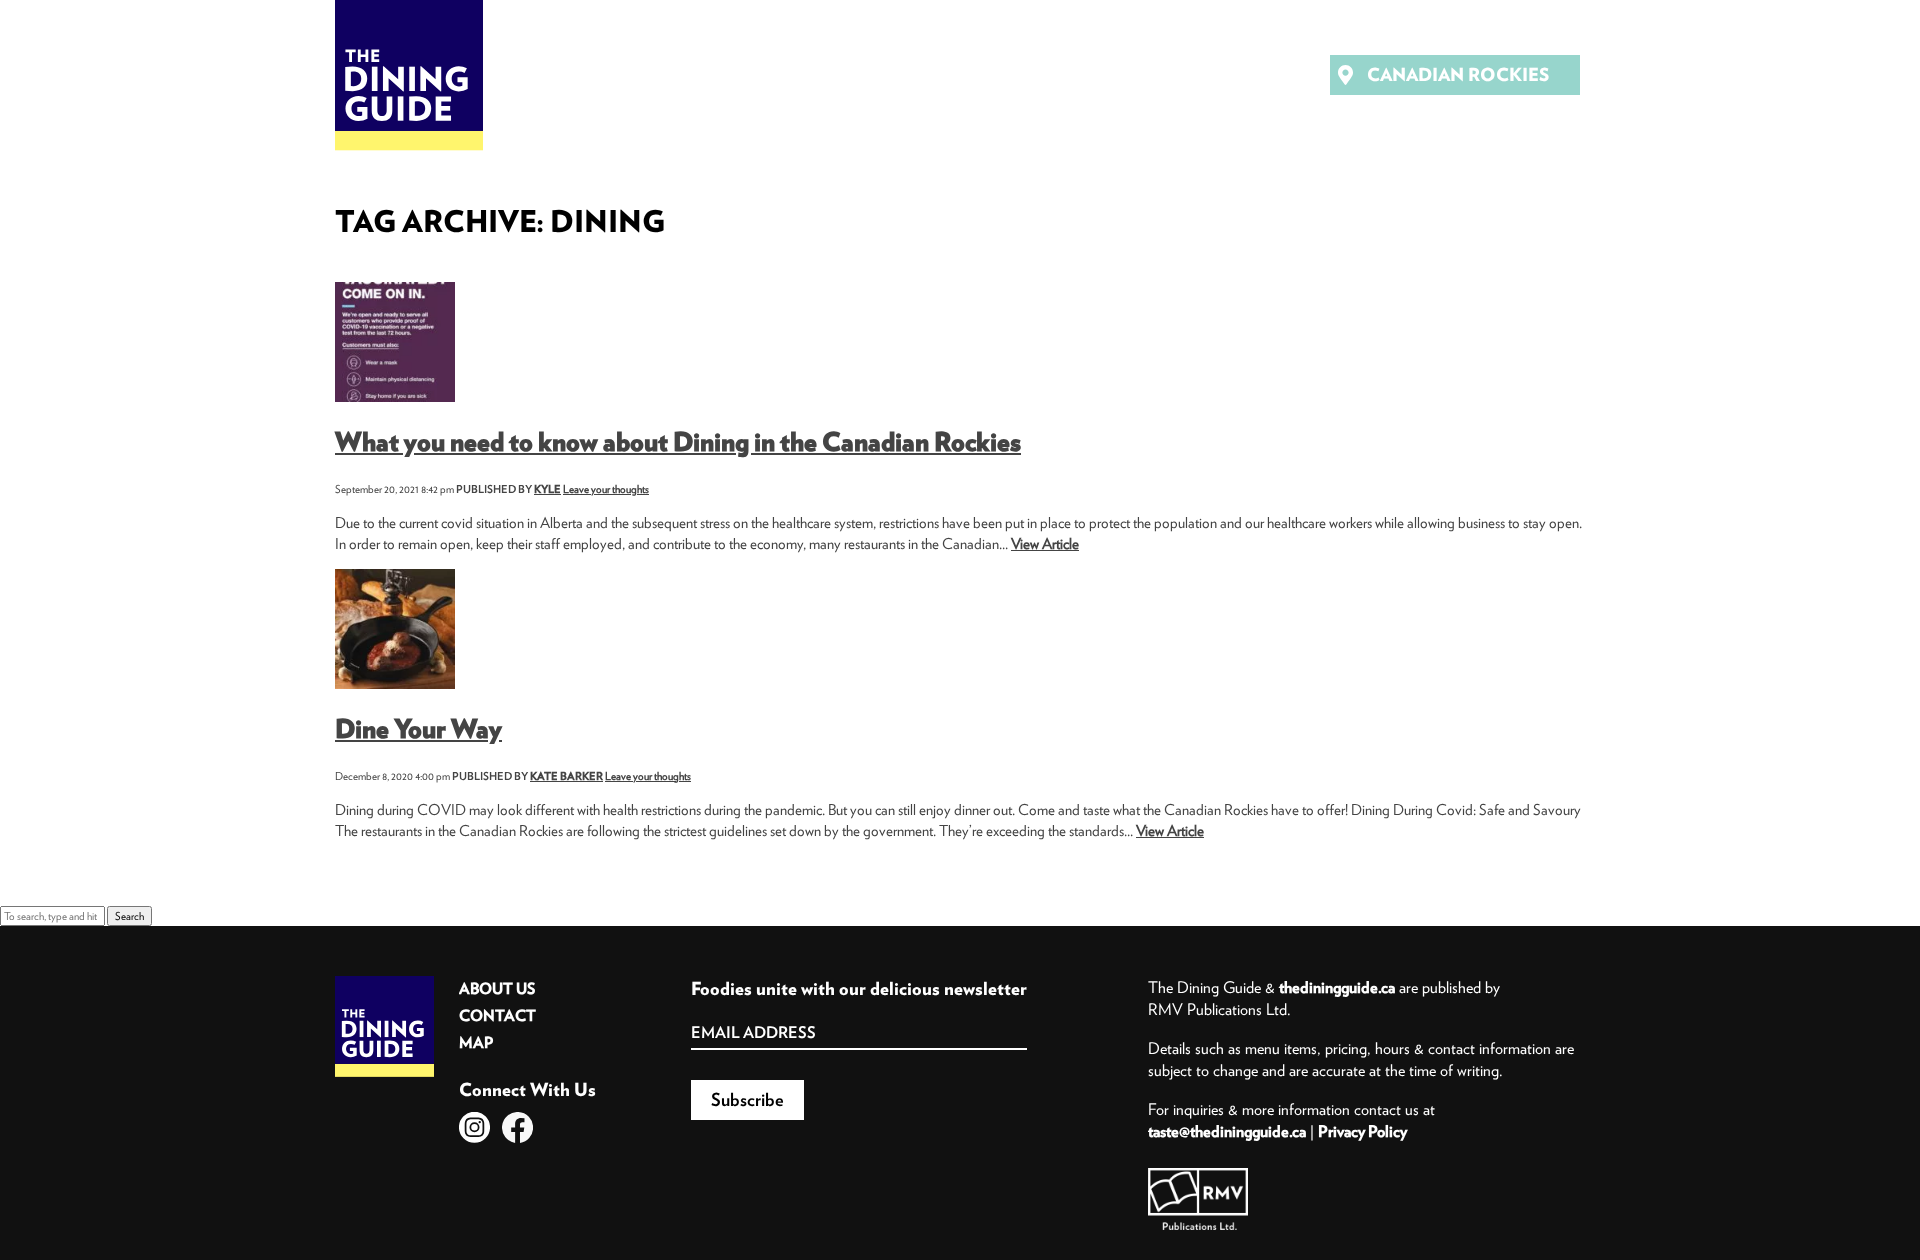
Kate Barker (566, 776)
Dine (587, 74)
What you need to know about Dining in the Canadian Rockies (678, 441)
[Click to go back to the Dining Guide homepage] (384, 983)
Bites (679, 74)
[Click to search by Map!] (1276, 77)
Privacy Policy (1362, 1131)
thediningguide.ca (1337, 987)
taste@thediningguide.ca (1227, 1131)
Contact (497, 1015)
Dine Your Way (418, 728)
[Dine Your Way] (395, 576)
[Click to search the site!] (1220, 77)
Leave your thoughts (606, 489)
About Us (497, 988)
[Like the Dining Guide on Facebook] (517, 1127)
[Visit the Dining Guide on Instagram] (474, 1127)
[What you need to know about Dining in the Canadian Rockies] (395, 289)
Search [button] (129, 916)
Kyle (547, 489)
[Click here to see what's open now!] (1164, 77)
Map (476, 1042)
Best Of (887, 74)
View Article (1045, 543)
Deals (777, 74)
